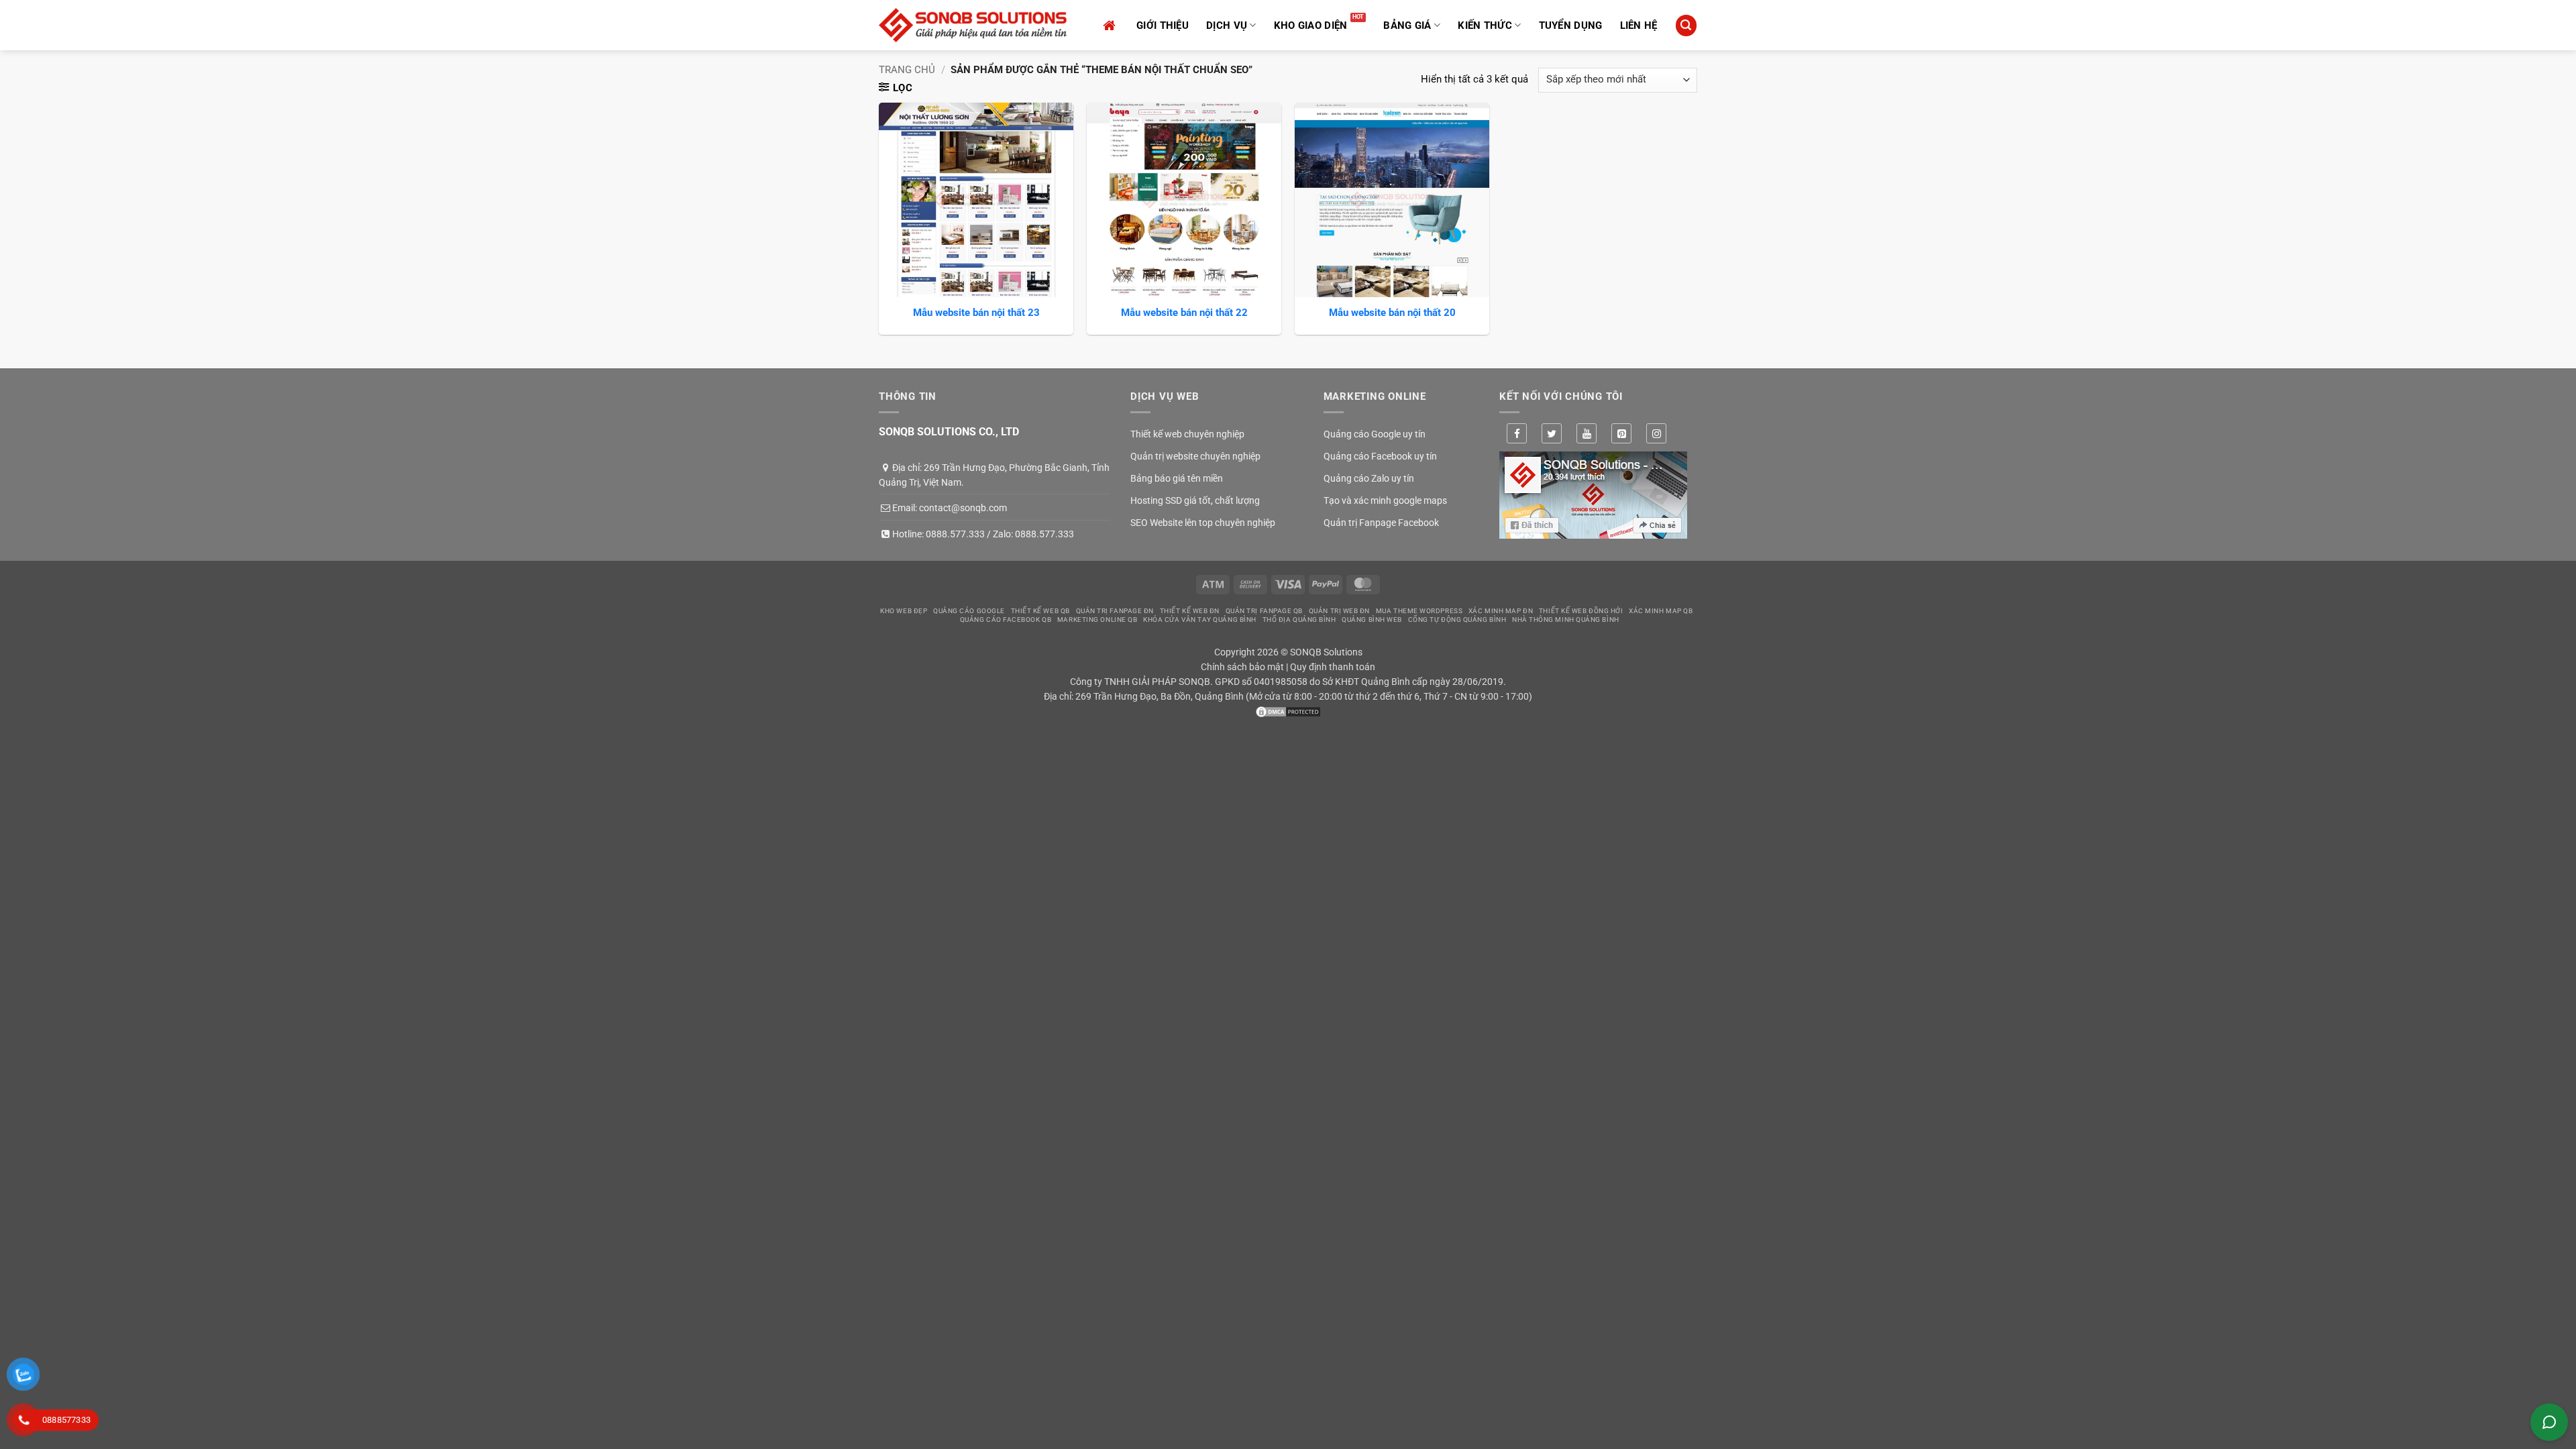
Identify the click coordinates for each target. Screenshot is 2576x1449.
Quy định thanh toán (1333, 667)
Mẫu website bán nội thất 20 (1392, 313)
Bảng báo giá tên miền (1177, 478)
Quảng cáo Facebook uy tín (1380, 456)
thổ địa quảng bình (1299, 620)
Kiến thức (1485, 25)
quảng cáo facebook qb (1006, 620)
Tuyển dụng (1571, 25)
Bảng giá (1407, 25)
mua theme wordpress (1419, 611)
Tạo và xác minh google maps (1385, 500)
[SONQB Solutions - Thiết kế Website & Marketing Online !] (973, 25)
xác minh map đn (1501, 611)
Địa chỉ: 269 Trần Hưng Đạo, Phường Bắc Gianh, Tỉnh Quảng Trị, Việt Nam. (994, 475)
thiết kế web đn (1190, 611)
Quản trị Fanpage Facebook (1381, 523)
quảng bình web (1372, 620)
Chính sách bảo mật (1242, 667)
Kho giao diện (1311, 25)
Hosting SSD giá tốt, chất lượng (1195, 500)
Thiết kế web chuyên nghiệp (1187, 434)
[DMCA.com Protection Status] (1288, 711)
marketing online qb (1097, 620)
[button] (1686, 25)
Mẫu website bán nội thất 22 (1184, 313)
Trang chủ (907, 70)
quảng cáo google (969, 611)
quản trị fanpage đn (1115, 611)
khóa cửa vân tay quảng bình (1200, 620)
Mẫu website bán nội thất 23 (976, 313)
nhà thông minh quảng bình (1566, 620)
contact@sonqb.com (963, 508)
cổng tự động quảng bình (1457, 620)
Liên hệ (1639, 25)
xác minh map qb (1661, 611)
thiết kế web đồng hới (1581, 611)
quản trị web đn (1339, 611)
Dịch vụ (1227, 25)
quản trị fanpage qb (1264, 611)
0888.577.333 (955, 534)
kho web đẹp (904, 611)
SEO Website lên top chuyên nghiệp (1203, 523)
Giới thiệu (1163, 25)
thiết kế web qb (1040, 611)
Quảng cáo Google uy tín (1375, 434)
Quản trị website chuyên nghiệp (1195, 456)
